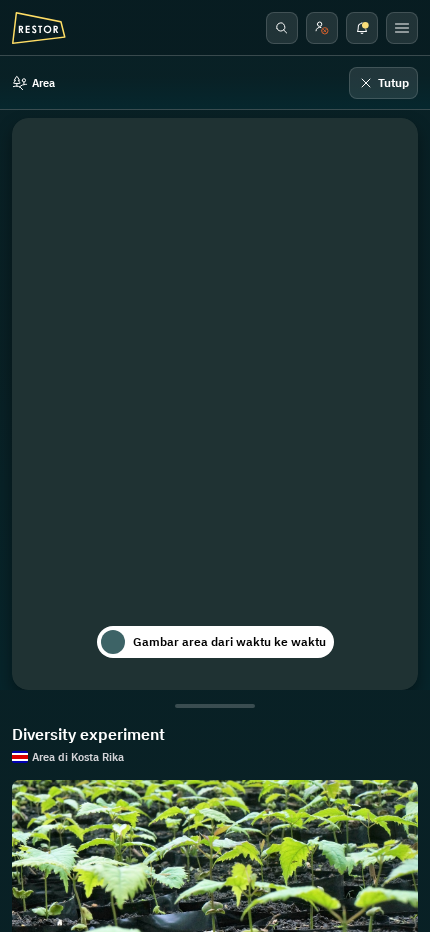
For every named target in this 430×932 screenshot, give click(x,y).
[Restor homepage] (39, 28)
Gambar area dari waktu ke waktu (229, 641)
